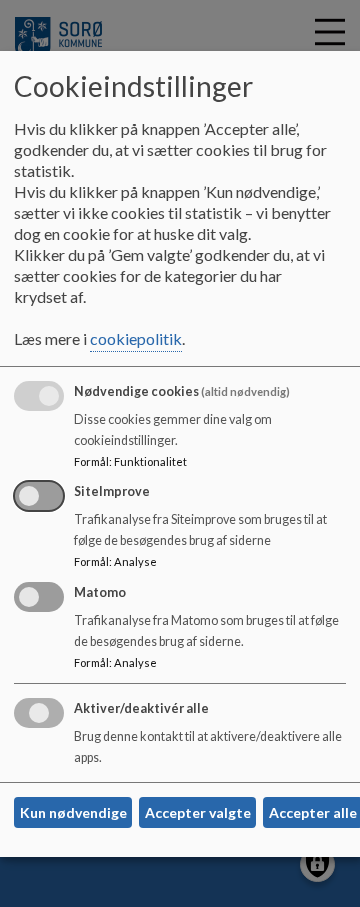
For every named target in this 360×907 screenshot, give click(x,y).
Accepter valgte (198, 812)
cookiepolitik (136, 338)
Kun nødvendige (73, 812)
